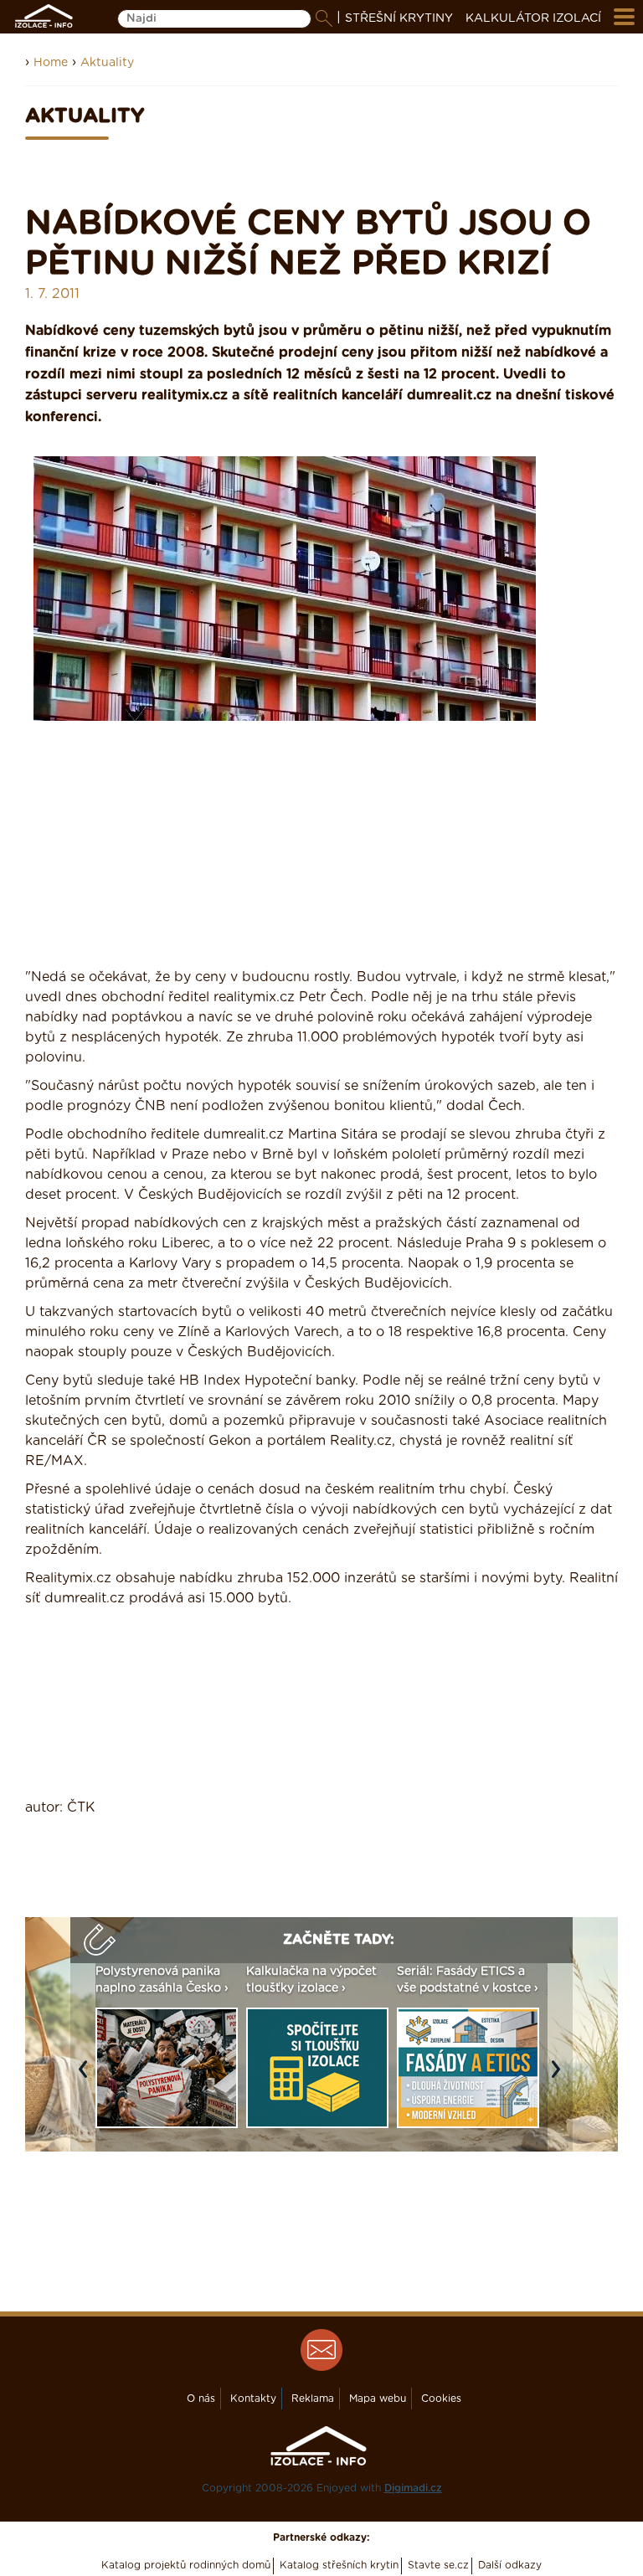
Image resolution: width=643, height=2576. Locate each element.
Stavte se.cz (438, 2565)
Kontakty (253, 2399)
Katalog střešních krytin (339, 2565)
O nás (201, 2399)
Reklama (313, 2399)
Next (560, 2078)
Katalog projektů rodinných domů (186, 2565)
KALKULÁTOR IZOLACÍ (533, 18)
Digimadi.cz (413, 2488)
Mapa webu (378, 2399)
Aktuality (107, 63)
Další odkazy (510, 2565)
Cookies (441, 2399)
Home (51, 63)
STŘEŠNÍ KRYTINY (399, 18)
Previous (87, 2078)
